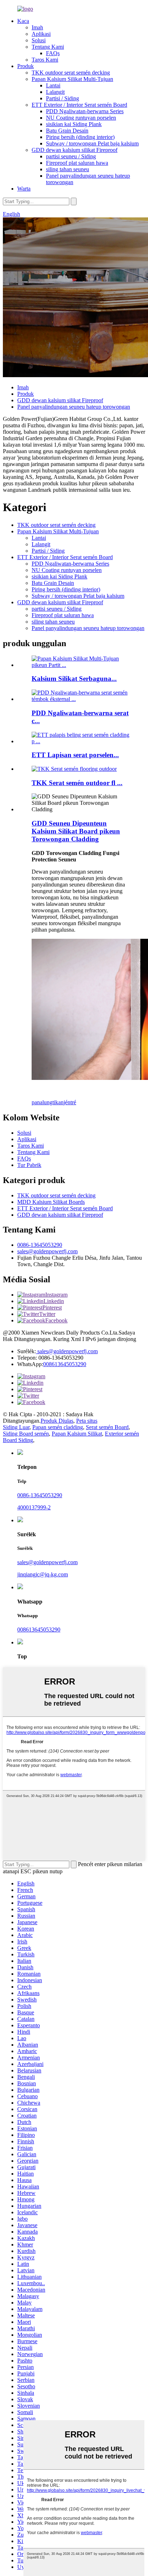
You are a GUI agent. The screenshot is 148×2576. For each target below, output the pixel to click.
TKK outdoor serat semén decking (71, 73)
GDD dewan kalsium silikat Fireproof (75, 150)
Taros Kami (45, 60)
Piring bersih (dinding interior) (80, 137)
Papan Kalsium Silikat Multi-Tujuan (72, 79)
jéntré (70, 1102)
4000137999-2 (34, 1507)
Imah (37, 27)
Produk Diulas (57, 1421)
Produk (26, 66)
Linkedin (54, 1301)
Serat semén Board (107, 1427)
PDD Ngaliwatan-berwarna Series (85, 111)
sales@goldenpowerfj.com (47, 1251)
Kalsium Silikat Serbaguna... (74, 679)
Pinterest (52, 1308)
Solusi (39, 40)
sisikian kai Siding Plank (74, 124)
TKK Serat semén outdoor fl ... (77, 783)
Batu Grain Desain (67, 131)
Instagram (56, 1295)
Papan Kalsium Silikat (77, 1434)
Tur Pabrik (29, 1165)
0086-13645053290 (40, 1245)
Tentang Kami (48, 47)
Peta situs (87, 1421)
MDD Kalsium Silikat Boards (51, 1202)
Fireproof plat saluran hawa (77, 163)
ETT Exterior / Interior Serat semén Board (79, 105)
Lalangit (55, 92)
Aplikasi (41, 34)
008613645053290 (65, 1364)
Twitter (47, 1314)
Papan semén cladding (58, 1427)
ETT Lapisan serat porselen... (75, 755)
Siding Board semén (26, 1434)
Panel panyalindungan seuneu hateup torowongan (74, 407)
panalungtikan (48, 1102)
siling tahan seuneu (68, 169)
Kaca (23, 21)
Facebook (56, 1320)
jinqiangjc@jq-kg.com (43, 1574)
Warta (24, 189)
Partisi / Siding (63, 98)
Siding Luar (16, 1427)
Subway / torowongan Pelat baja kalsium (92, 143)
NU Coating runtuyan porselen (81, 118)
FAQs (53, 53)
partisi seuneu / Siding (71, 156)
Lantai (53, 85)
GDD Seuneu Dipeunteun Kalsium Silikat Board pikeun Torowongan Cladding (76, 831)
